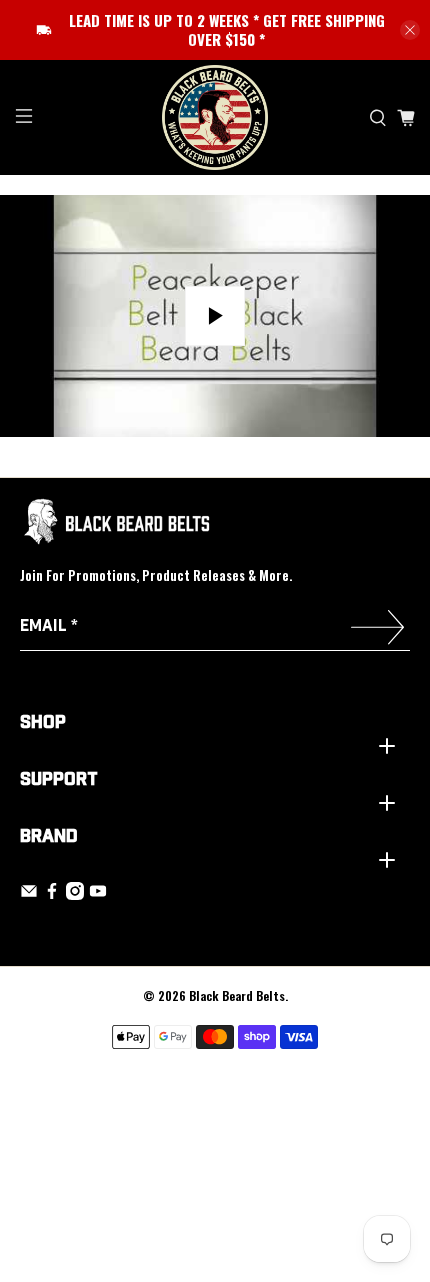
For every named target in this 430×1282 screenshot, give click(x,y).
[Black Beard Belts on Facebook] (52, 895)
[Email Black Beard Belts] (29, 895)
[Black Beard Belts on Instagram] (75, 895)
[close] (410, 30)
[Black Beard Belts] (215, 117)
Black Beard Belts (237, 995)
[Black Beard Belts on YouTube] (98, 895)
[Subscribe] (377, 629)
